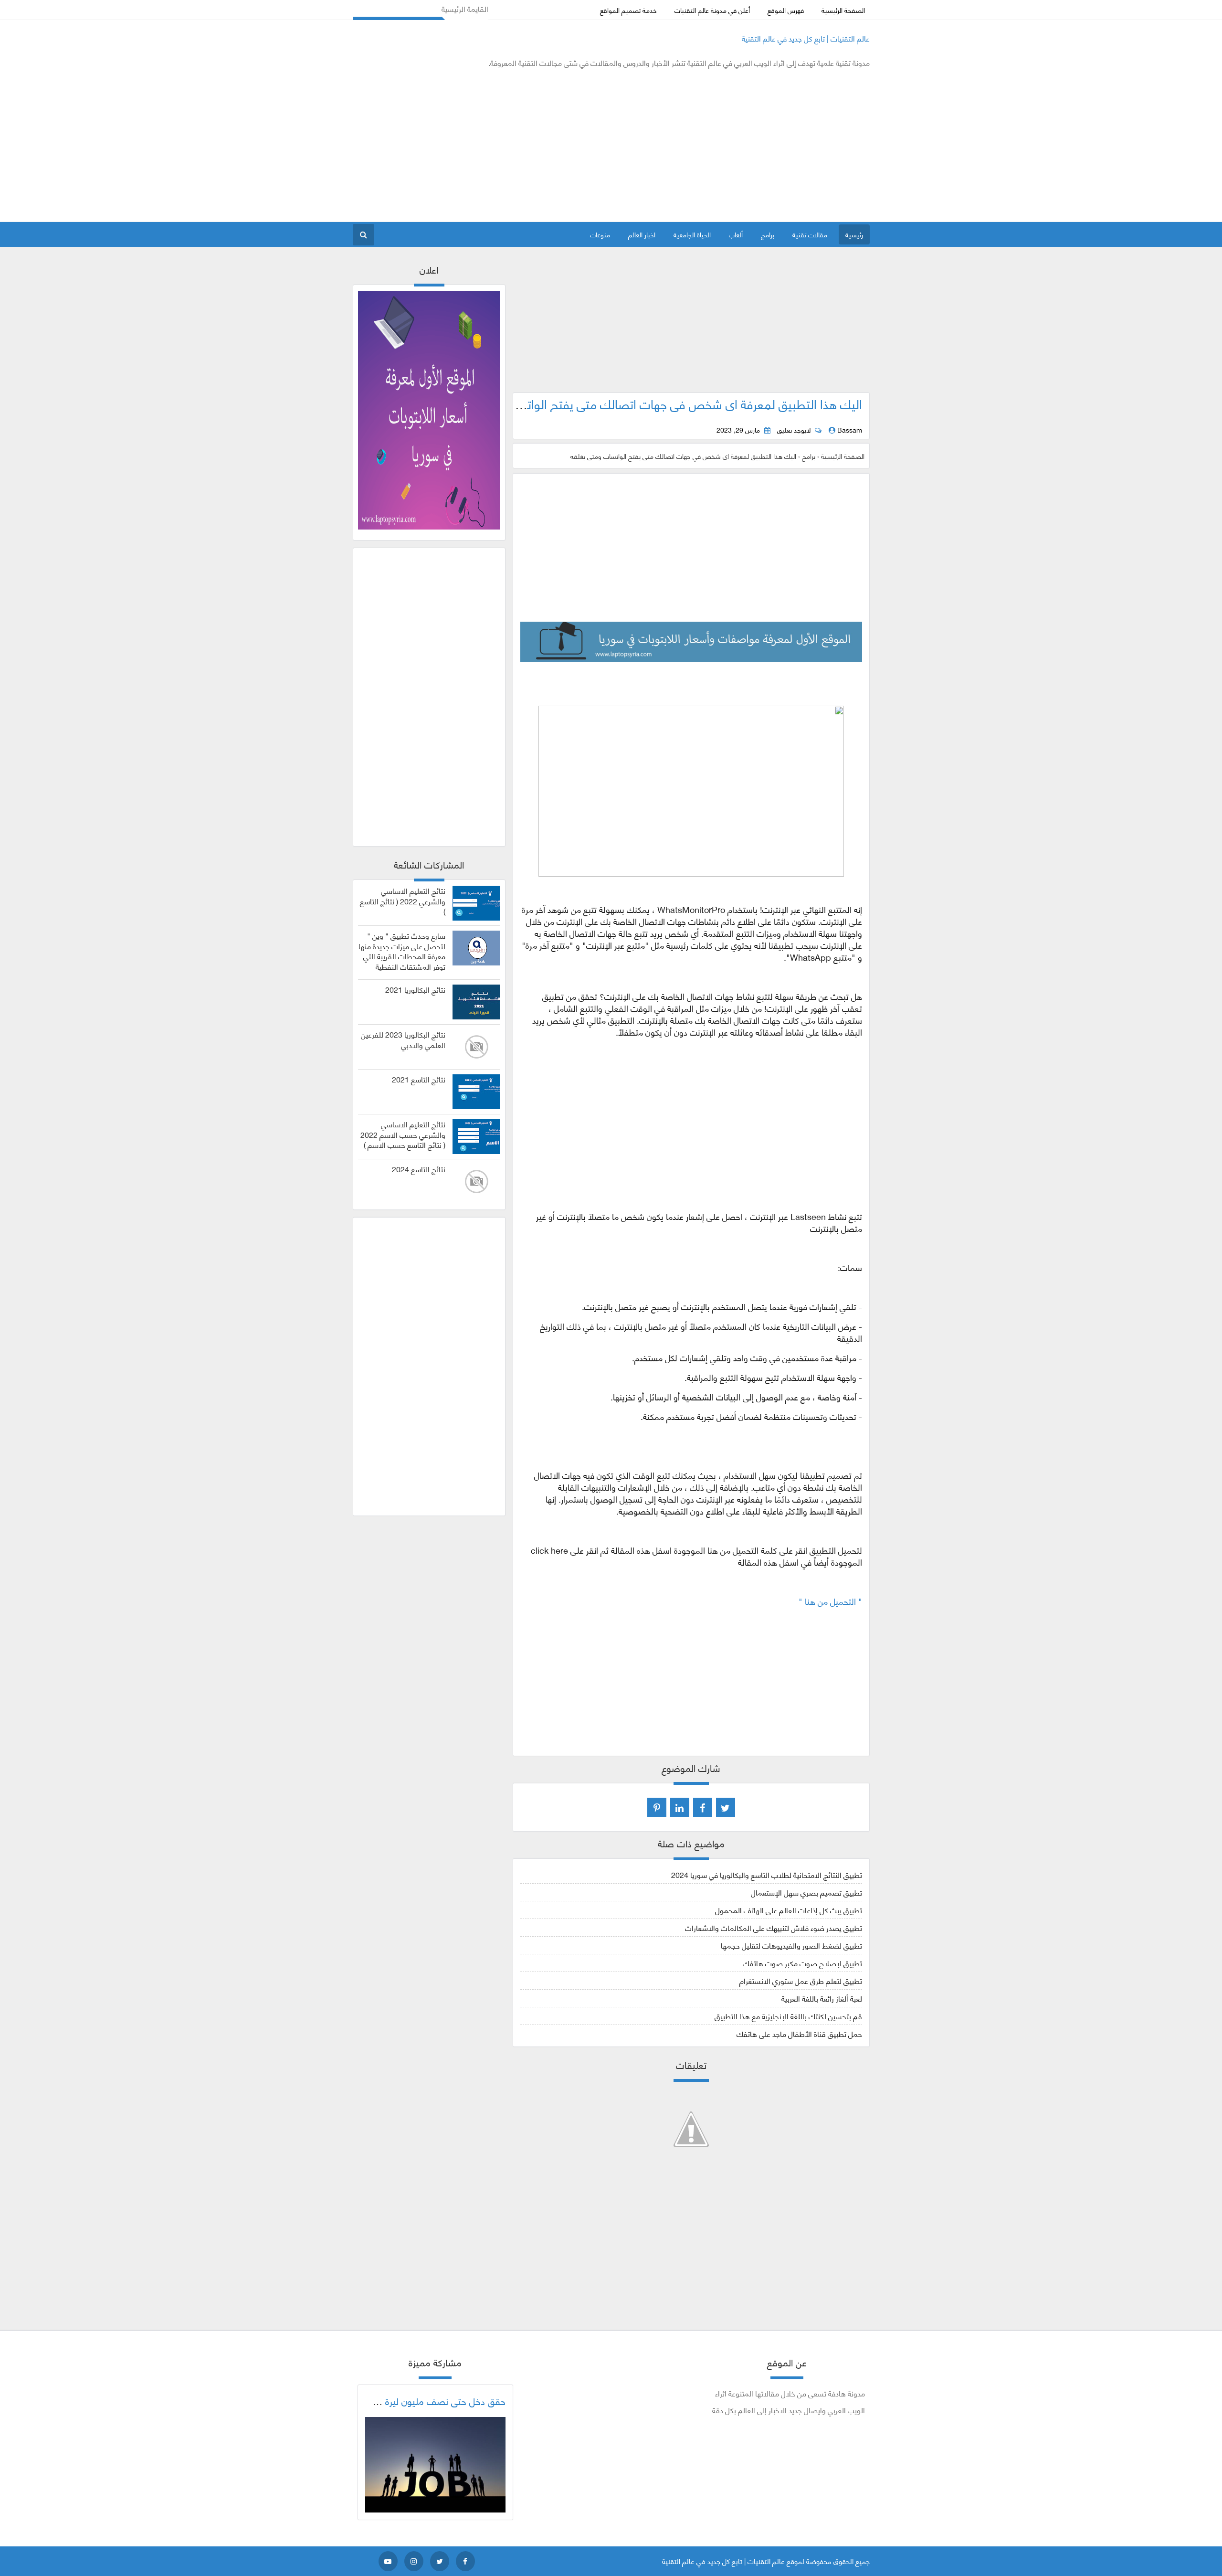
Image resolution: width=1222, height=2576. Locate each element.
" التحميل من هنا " (829, 1601)
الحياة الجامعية (692, 234)
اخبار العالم (642, 234)
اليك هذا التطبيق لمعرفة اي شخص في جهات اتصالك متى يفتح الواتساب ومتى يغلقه (653, 403)
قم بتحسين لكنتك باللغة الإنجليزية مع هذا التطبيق (788, 2016)
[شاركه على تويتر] (726, 1807)
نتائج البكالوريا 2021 (415, 989)
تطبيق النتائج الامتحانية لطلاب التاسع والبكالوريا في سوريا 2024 (767, 1874)
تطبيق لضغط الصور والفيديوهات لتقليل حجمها (791, 1945)
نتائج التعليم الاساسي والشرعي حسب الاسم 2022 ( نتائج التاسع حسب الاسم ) (403, 1134)
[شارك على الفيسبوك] (703, 1807)
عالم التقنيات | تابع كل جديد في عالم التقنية (806, 38)
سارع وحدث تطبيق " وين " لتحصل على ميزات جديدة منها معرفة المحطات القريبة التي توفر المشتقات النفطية (402, 951)
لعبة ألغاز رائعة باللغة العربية (822, 1998)
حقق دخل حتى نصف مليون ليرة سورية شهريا (421, 2401)
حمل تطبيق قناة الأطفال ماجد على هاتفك (799, 2033)
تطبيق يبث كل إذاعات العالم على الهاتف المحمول (789, 1910)
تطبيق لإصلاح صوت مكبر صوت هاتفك (802, 1963)
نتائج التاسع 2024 (419, 1169)
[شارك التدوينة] (680, 1807)
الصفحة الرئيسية (843, 10)
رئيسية (854, 234)
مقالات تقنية (810, 234)
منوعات (600, 234)
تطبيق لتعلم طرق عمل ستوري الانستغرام (801, 1980)
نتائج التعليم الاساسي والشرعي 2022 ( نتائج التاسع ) (403, 901)
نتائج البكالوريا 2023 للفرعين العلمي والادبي (403, 1039)
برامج (768, 234)
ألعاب (736, 234)
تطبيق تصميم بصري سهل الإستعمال (806, 1892)
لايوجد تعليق (794, 430)
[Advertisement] (527, 145)
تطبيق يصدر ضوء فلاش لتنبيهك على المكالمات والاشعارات (774, 1927)
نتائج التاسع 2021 (419, 1079)
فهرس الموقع (786, 10)
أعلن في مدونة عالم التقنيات (712, 10)
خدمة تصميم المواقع (628, 10)
